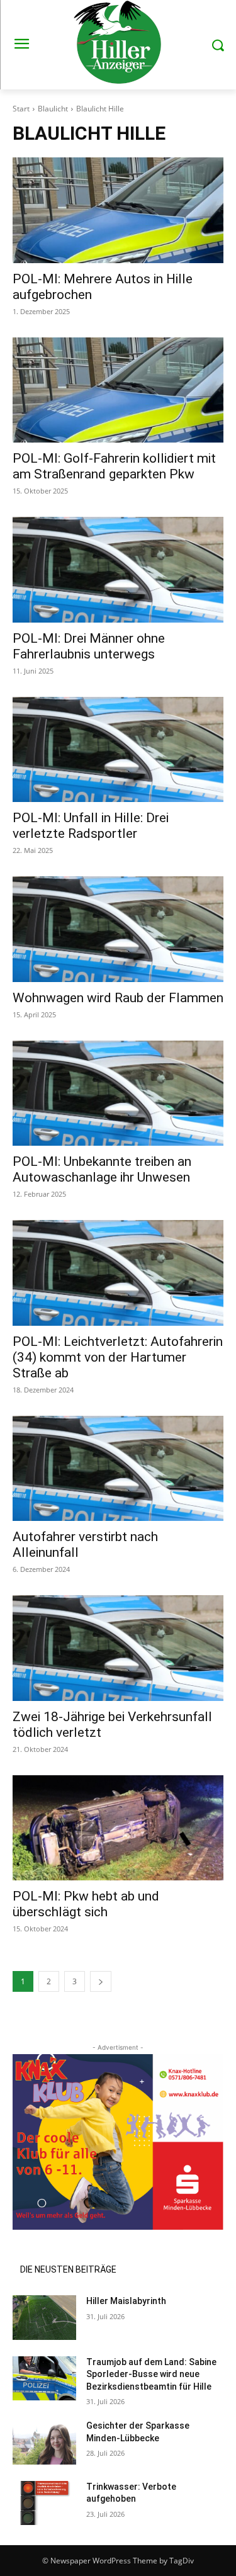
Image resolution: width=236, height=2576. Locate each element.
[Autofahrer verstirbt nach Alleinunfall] (118, 1469)
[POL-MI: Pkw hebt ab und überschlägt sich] (118, 1828)
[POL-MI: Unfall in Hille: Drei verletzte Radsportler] (118, 750)
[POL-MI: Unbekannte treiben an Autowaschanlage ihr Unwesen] (118, 1093)
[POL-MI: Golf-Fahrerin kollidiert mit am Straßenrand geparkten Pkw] (118, 390)
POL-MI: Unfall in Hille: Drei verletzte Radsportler (91, 826)
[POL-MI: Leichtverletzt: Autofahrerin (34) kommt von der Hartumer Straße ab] (118, 1273)
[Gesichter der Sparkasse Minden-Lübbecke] (44, 2442)
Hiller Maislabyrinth (126, 2301)
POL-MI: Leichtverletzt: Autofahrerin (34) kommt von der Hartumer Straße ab (118, 1357)
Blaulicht (53, 109)
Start (21, 109)
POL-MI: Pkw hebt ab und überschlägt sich (86, 1904)
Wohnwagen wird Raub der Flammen (118, 998)
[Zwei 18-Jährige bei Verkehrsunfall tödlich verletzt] (118, 1648)
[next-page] (101, 1981)
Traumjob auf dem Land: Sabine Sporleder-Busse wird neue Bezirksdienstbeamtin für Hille (151, 2374)
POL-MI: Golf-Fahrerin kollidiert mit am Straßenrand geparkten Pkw (114, 466)
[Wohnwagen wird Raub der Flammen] (118, 929)
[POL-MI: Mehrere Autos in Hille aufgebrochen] (118, 210)
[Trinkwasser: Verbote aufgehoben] (44, 2503)
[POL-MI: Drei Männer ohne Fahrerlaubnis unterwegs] (118, 570)
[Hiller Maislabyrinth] (44, 2317)
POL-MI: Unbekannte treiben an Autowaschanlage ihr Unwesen (102, 1169)
